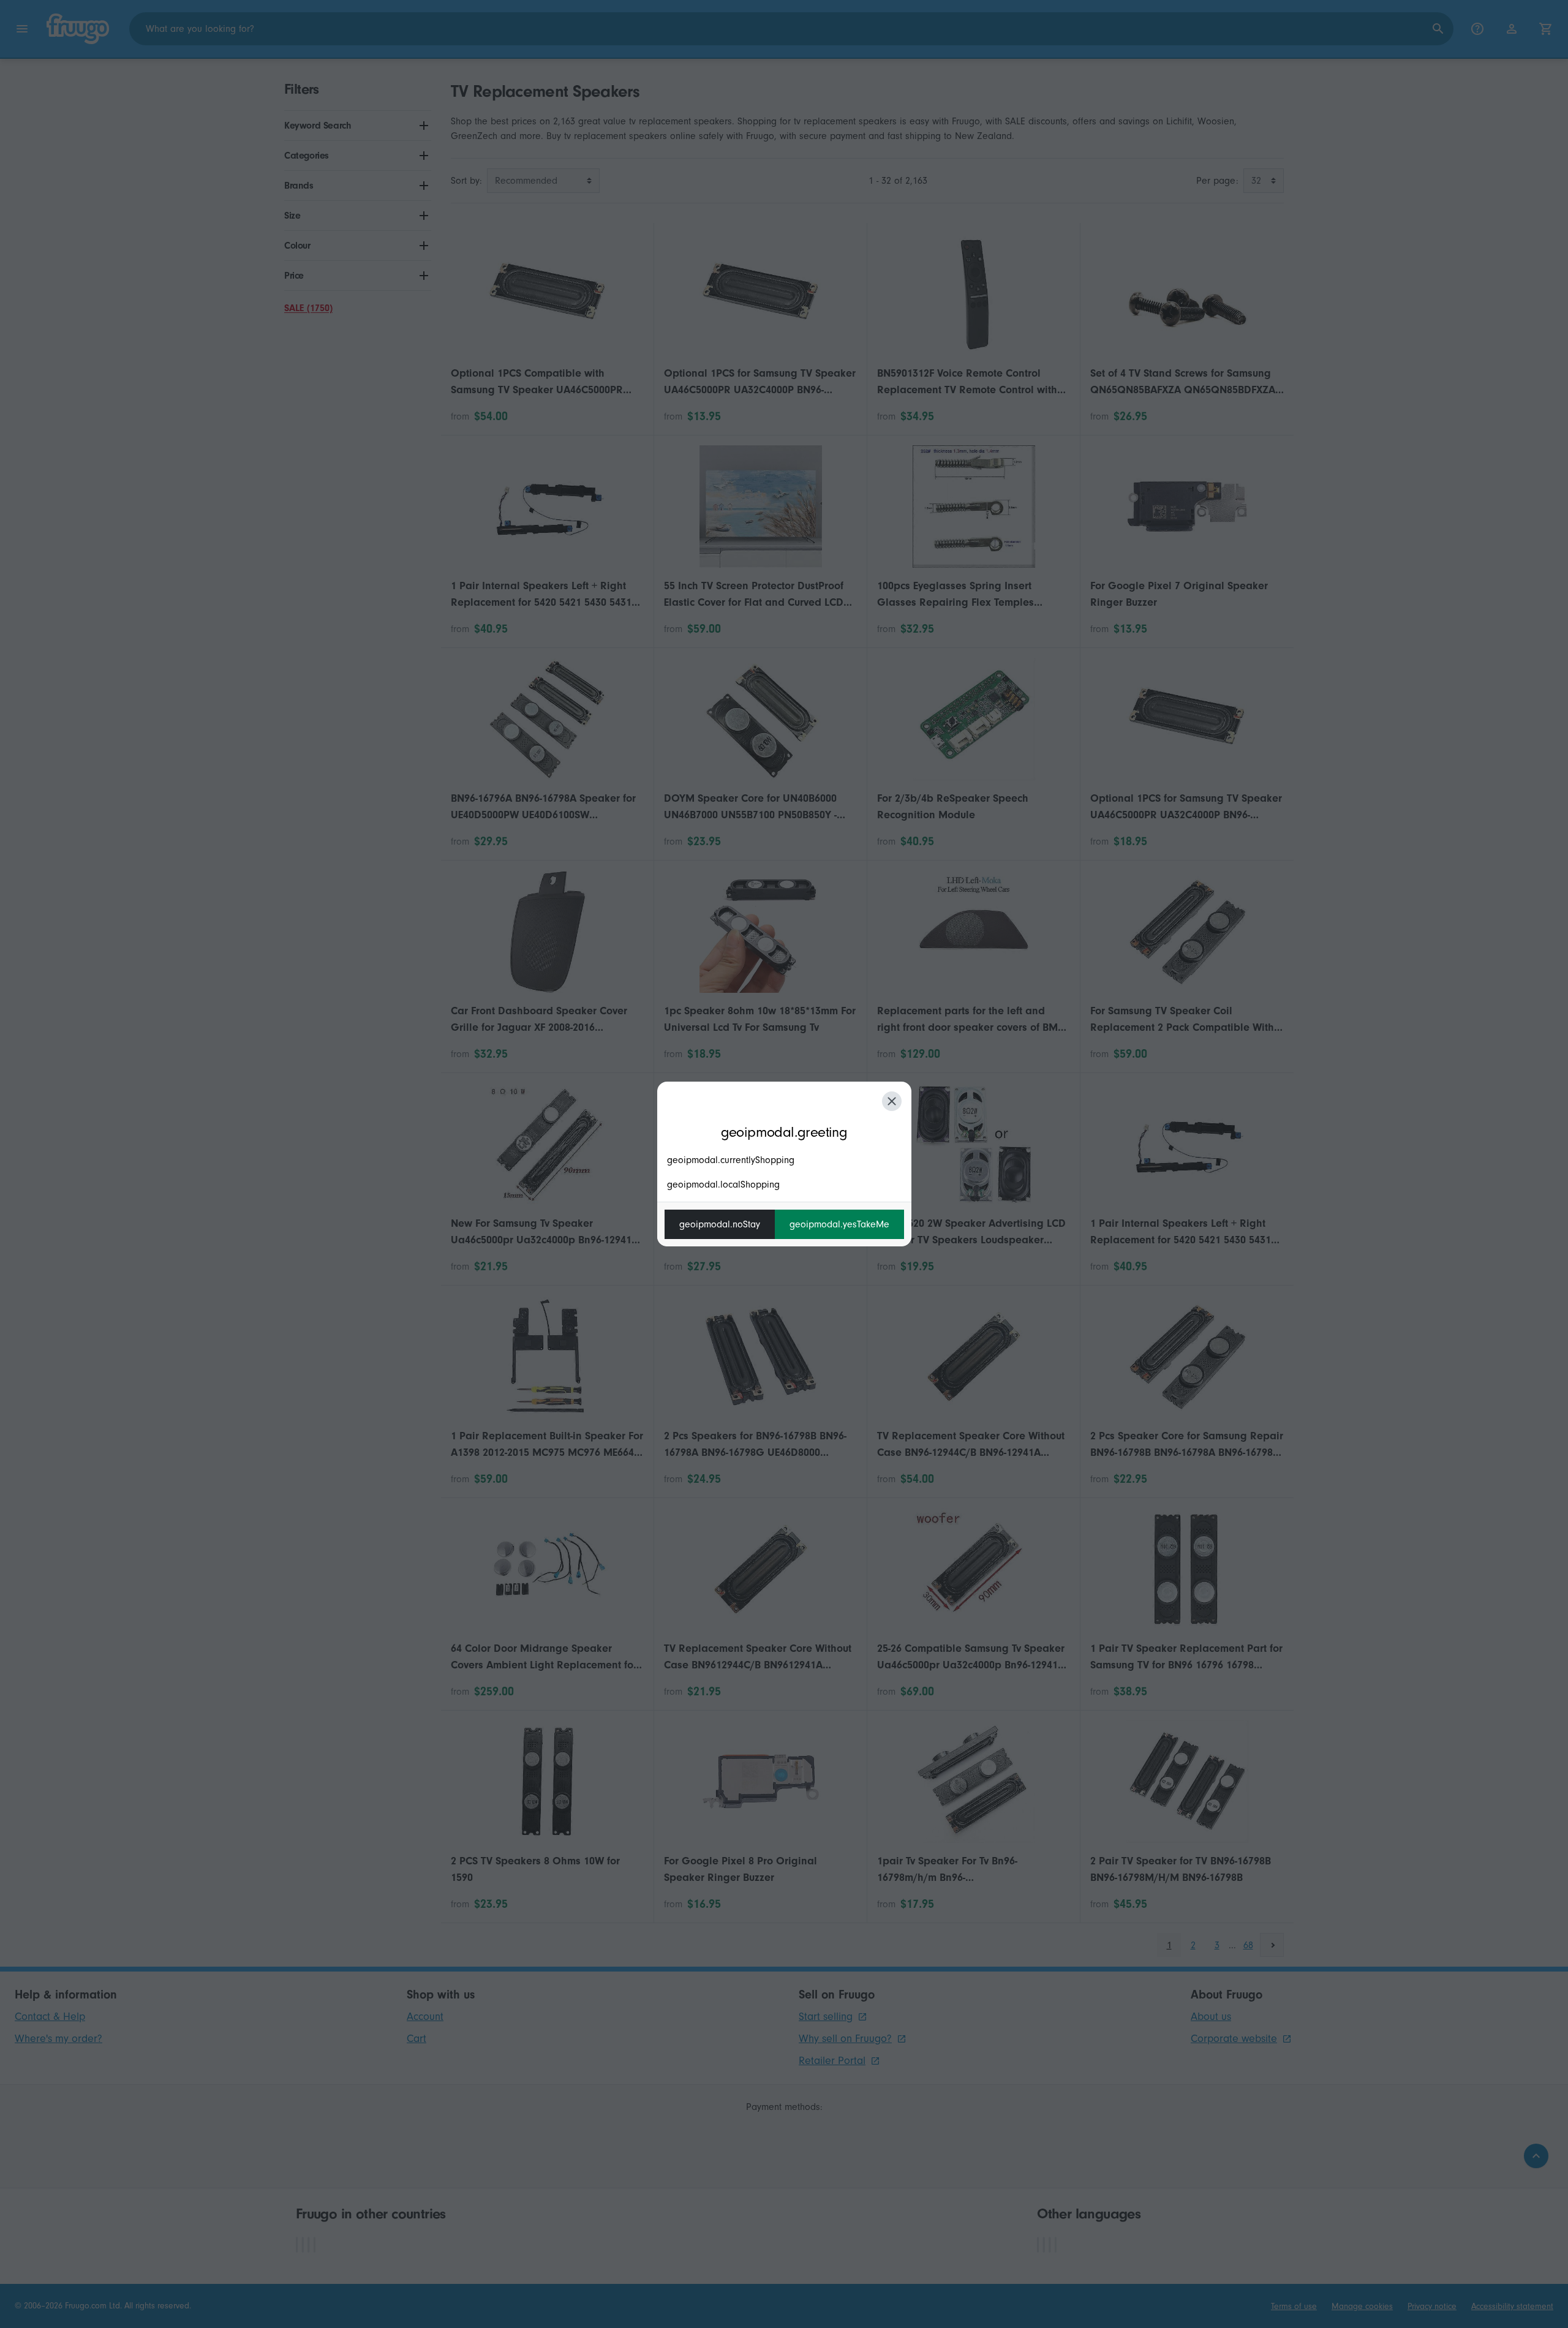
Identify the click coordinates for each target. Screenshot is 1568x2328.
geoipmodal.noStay (720, 1224)
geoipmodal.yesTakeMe (839, 1224)
